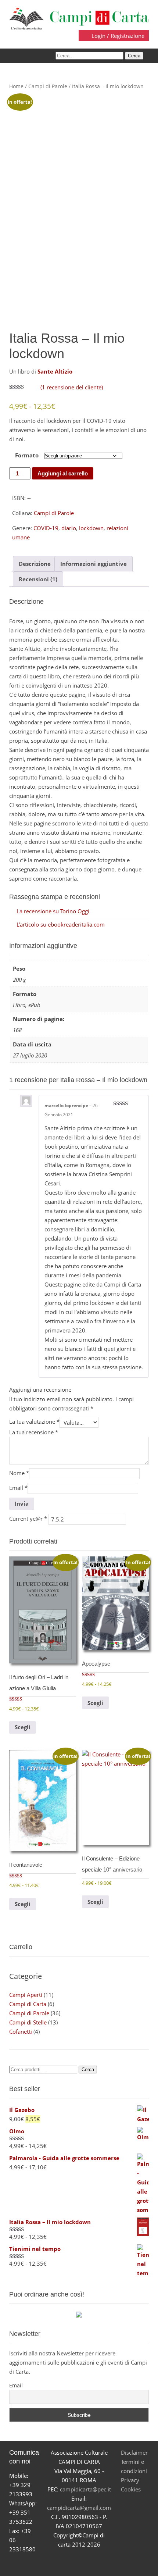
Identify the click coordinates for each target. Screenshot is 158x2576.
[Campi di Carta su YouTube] (70, 2563)
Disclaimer (134, 2452)
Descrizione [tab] (35, 564)
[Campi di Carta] (79, 18)
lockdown (91, 528)
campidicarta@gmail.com (79, 2508)
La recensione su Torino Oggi (53, 911)
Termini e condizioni (134, 2466)
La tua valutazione (34, 1421)
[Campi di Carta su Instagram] (88, 2563)
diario (69, 528)
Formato (27, 455)
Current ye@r (28, 1519)
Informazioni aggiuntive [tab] (94, 564)
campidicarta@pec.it (85, 2489)
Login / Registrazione (117, 36)
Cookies (131, 2489)
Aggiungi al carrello (63, 473)
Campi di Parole (48, 86)
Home (16, 86)
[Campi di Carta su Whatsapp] (105, 2563)
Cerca (88, 2070)
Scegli (23, 1727)
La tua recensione (34, 1432)
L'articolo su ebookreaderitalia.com (61, 924)
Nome (19, 1473)
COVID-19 (46, 528)
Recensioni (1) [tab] (38, 579)
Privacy (130, 2480)
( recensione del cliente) (72, 387)
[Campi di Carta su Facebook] (53, 2563)
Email (18, 1488)
